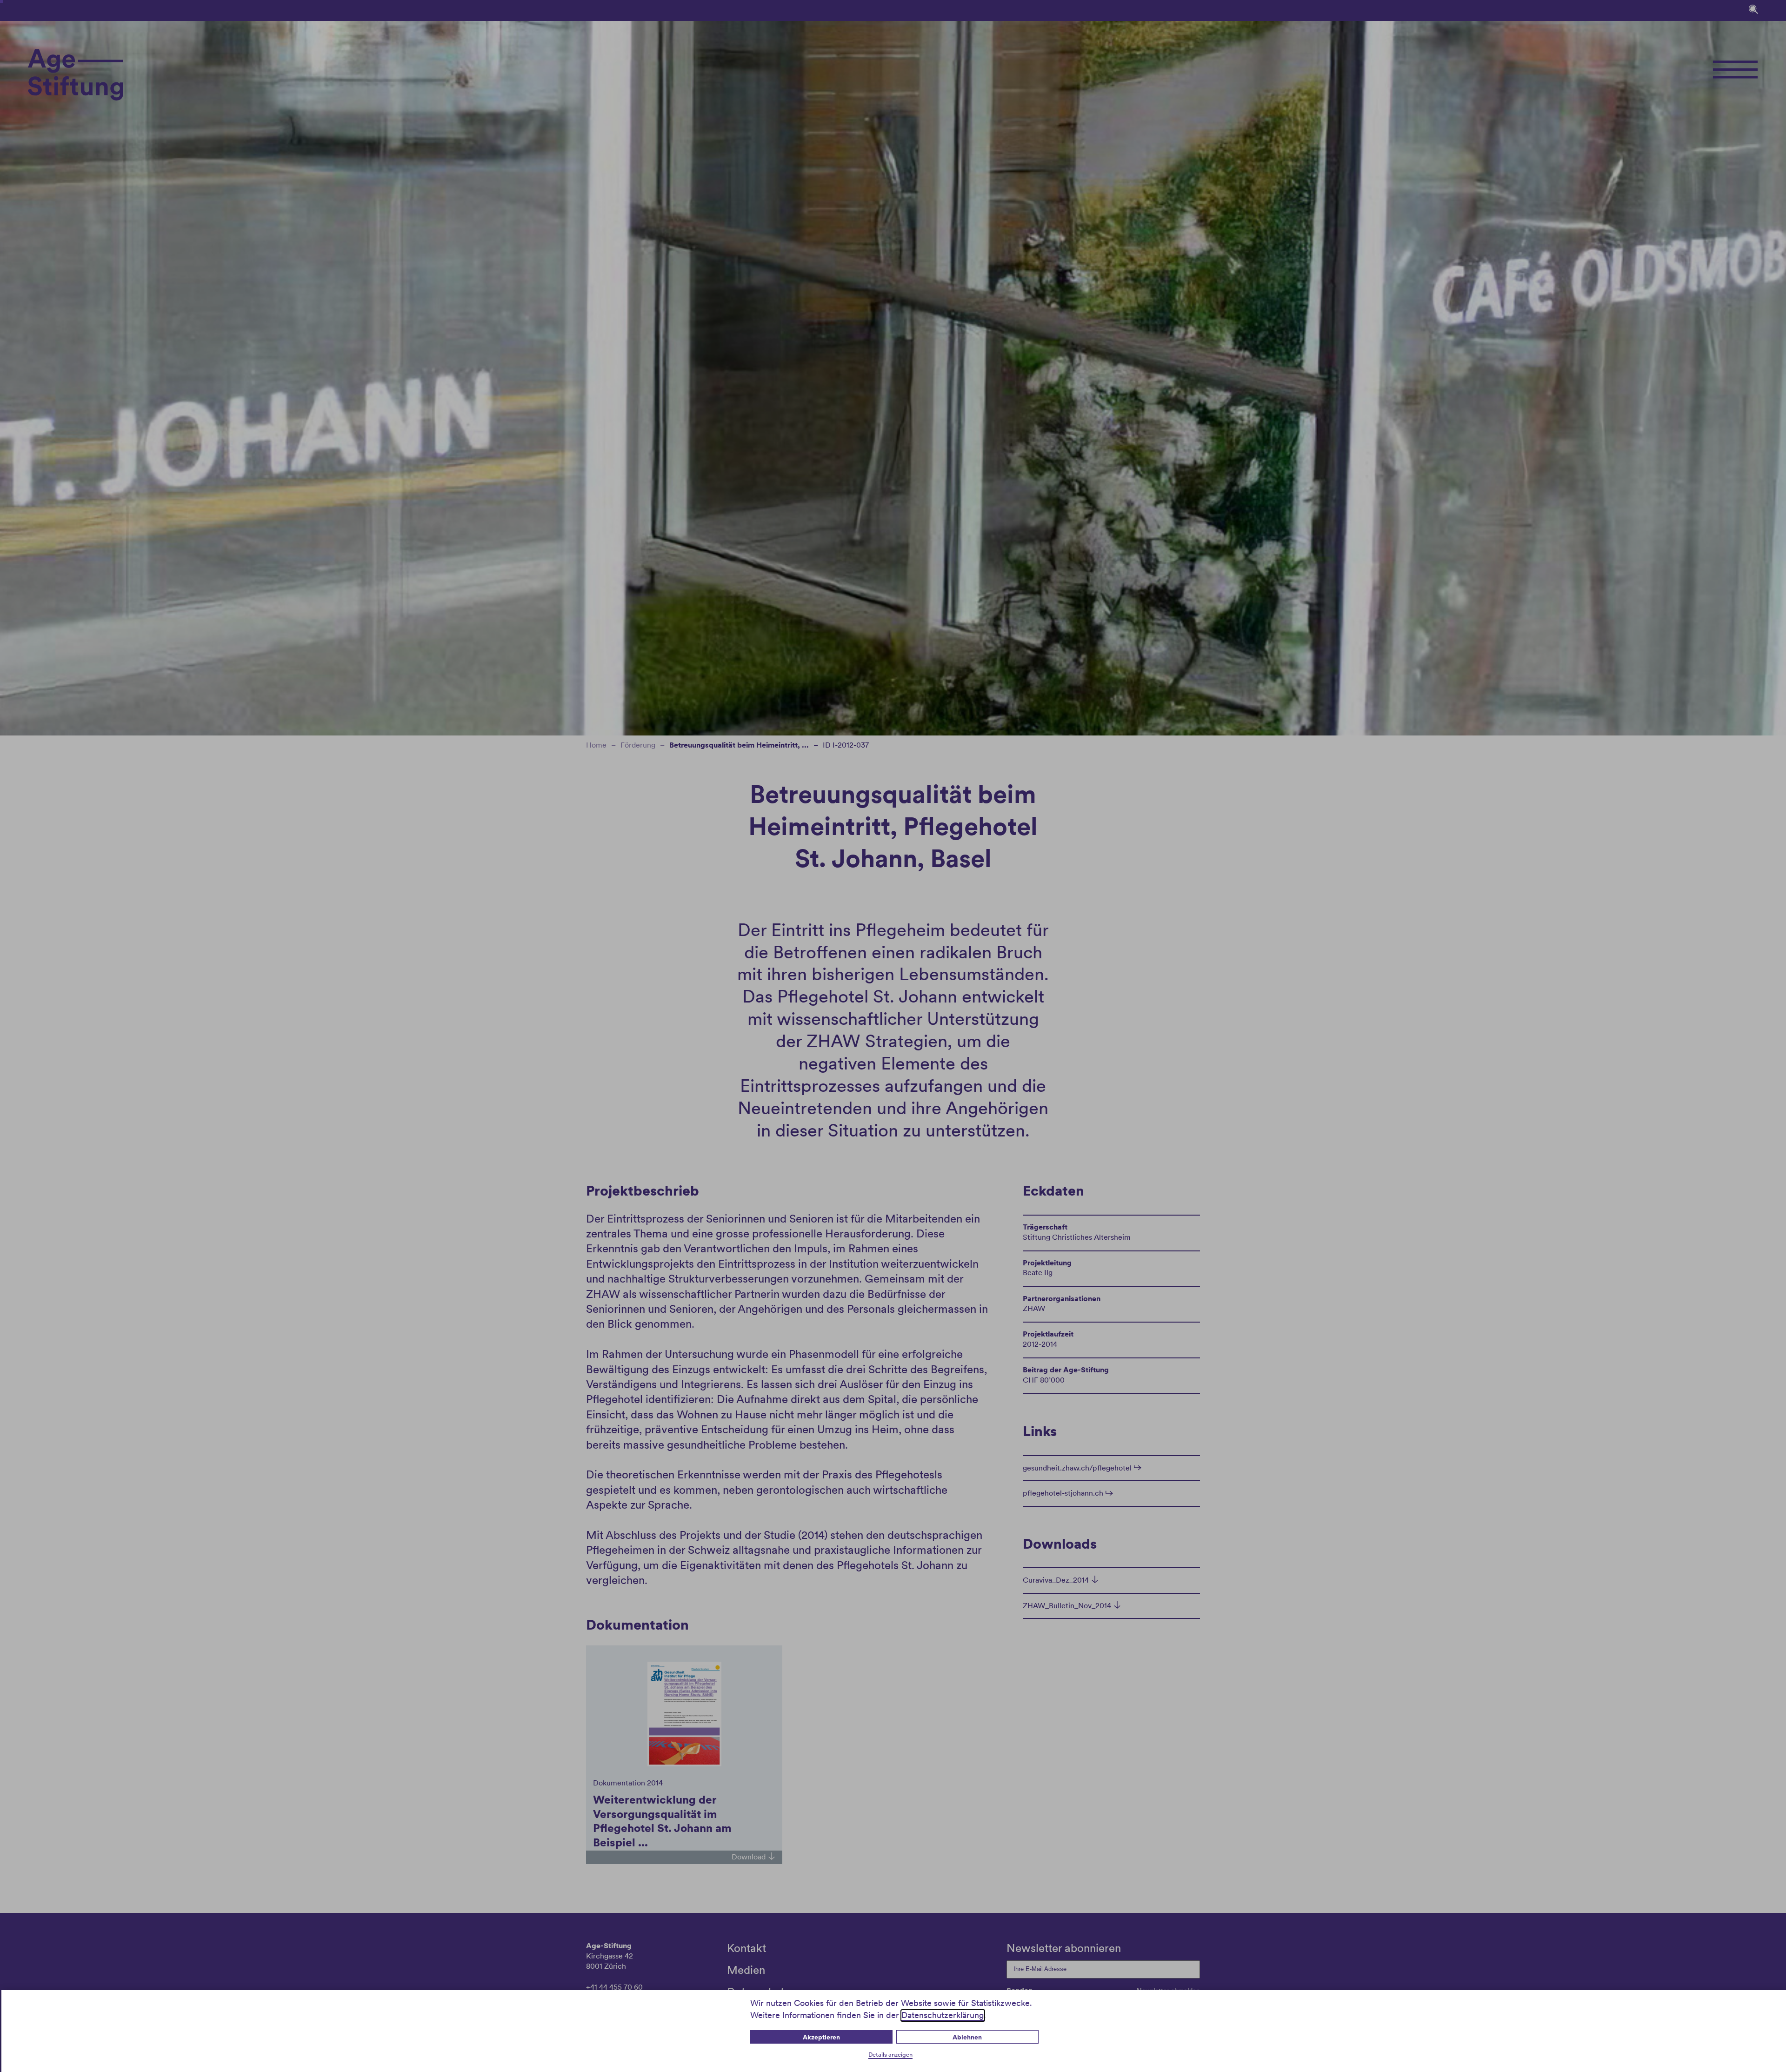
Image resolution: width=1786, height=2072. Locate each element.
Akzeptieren (821, 2037)
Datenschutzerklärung (943, 2015)
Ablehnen (967, 2037)
